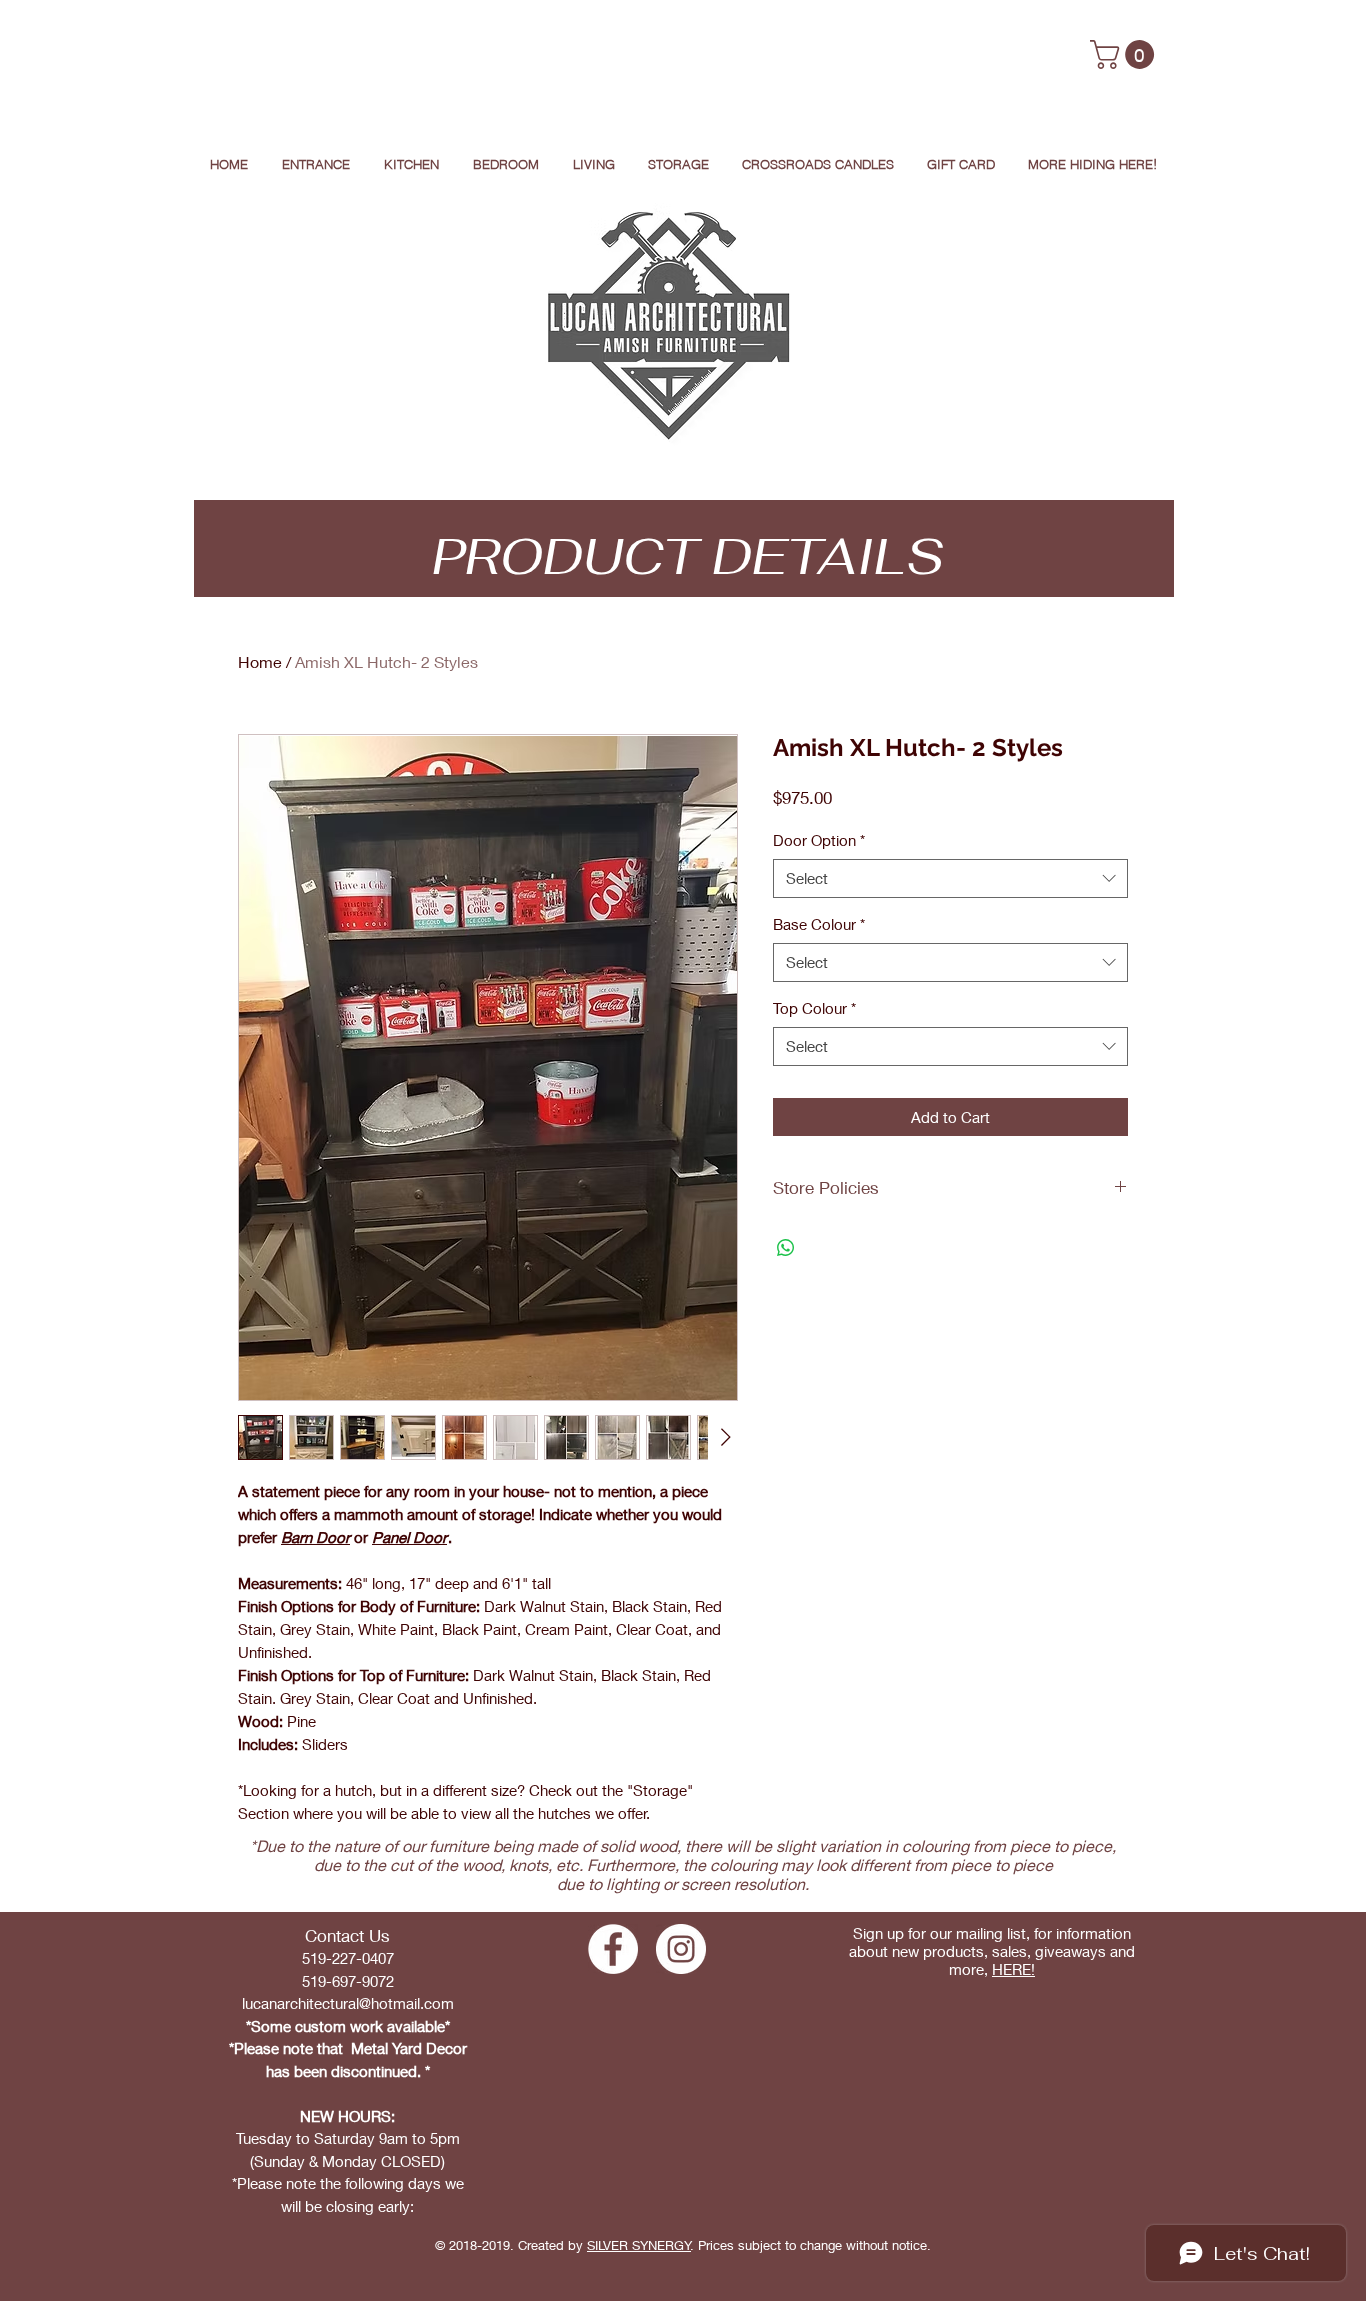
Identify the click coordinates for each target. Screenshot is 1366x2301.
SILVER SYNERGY (639, 2245)
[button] (1125, 54)
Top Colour (814, 1008)
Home (260, 661)
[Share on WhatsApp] (786, 1248)
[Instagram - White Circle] (681, 1949)
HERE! (1013, 1969)
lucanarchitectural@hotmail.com (348, 2003)
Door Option (819, 840)
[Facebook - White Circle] (613, 1949)
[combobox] (950, 878)
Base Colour (819, 924)
